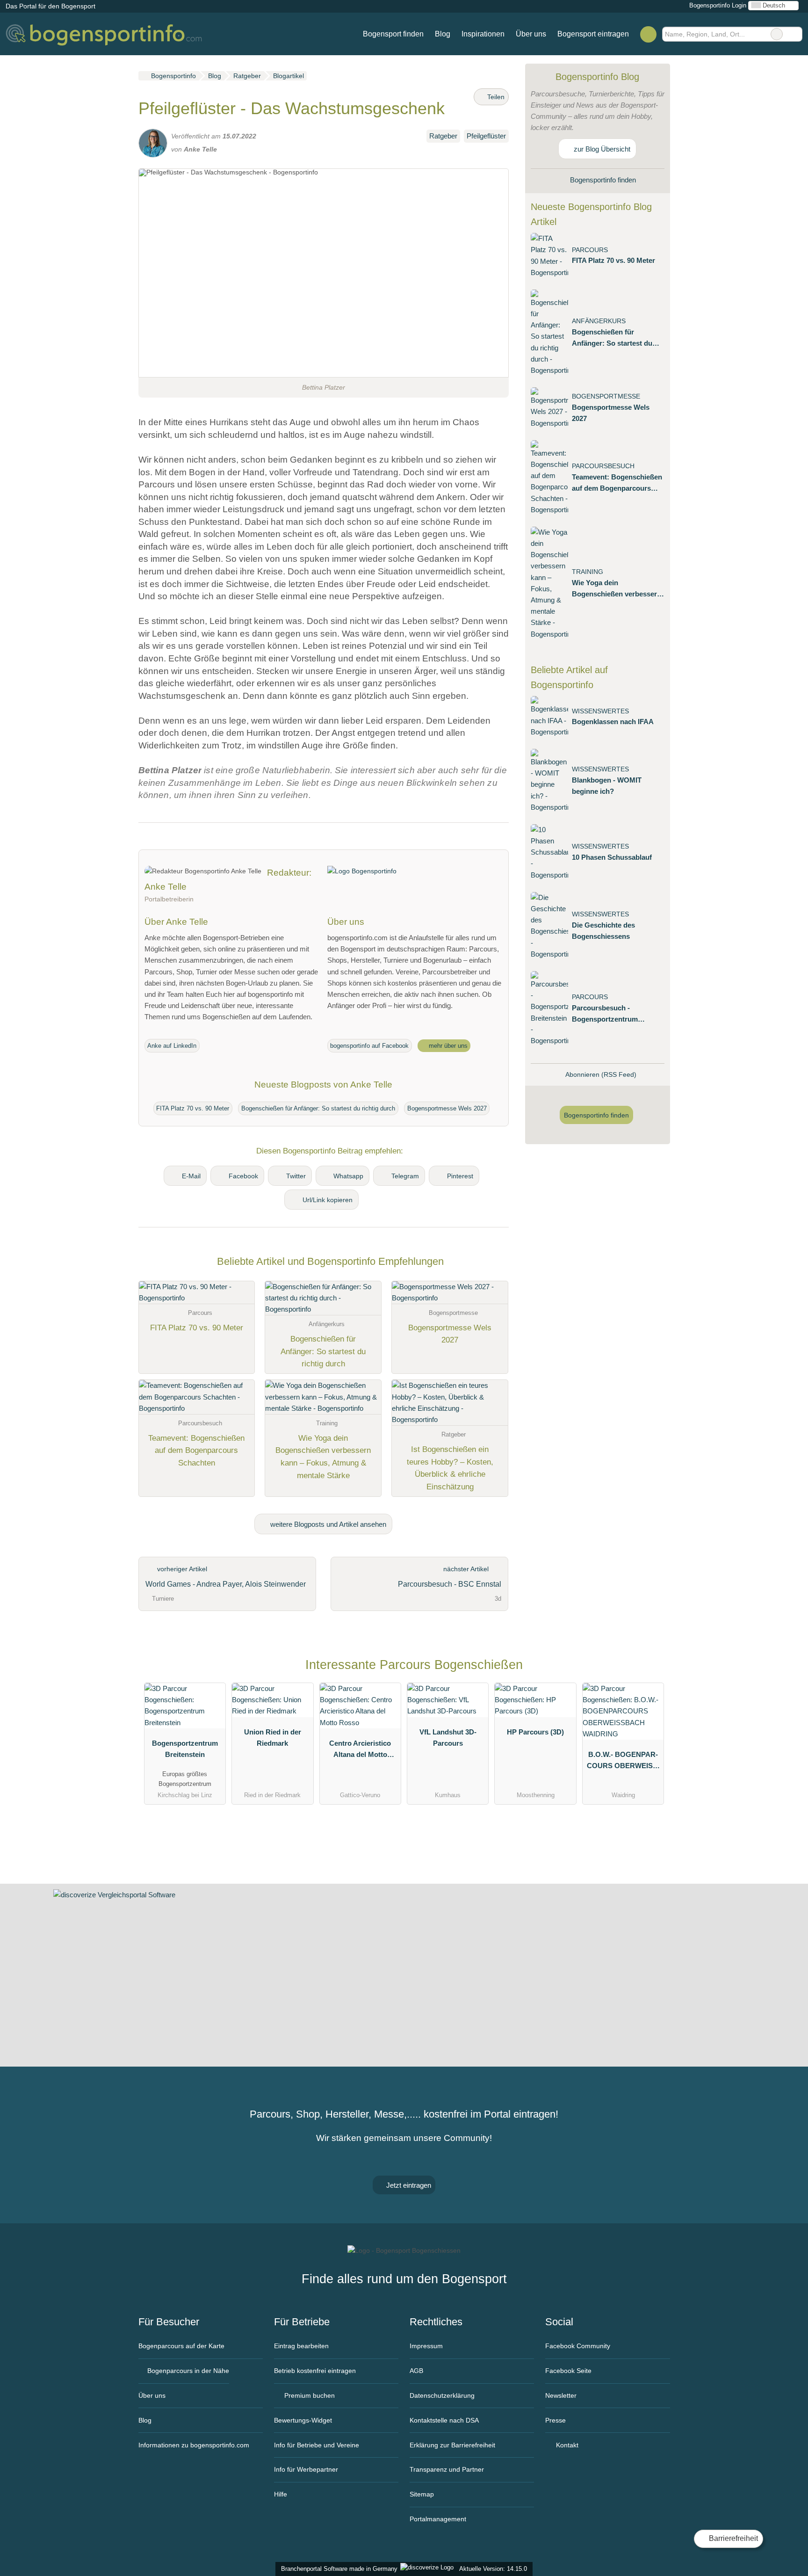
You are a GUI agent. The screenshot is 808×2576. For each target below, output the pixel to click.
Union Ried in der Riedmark (273, 1738)
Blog (443, 34)
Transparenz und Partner (447, 2469)
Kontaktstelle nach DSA (444, 2420)
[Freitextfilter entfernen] (777, 34)
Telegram (405, 1176)
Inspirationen (483, 34)
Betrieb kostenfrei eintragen (315, 2371)
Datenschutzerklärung (442, 2395)
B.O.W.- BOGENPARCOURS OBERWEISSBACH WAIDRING (623, 1762)
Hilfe (281, 2494)
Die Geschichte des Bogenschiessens (603, 931)
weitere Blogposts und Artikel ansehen (327, 1524)
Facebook (243, 1176)
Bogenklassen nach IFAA (613, 722)
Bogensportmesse (606, 396)
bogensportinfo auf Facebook (369, 1046)
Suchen (795, 34)
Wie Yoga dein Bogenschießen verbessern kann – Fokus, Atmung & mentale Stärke (617, 589)
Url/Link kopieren (328, 1200)
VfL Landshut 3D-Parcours (448, 1738)
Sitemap (422, 2494)
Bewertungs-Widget (303, 2420)
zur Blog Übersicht (601, 149)
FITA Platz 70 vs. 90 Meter (193, 1108)
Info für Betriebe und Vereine (317, 2445)
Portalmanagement (438, 2519)
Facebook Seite (568, 2371)
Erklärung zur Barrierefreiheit (452, 2445)
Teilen (495, 97)
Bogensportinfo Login (717, 5)
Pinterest (460, 1176)
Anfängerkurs (599, 321)
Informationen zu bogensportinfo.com (194, 2445)
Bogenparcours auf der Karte (181, 2346)
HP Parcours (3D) (535, 1732)
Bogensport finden (393, 34)
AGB (416, 2371)
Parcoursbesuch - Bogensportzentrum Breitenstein (605, 1014)
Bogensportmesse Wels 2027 (447, 1108)
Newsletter (561, 2395)
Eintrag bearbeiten (301, 2346)
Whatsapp (348, 1176)
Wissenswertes (600, 711)
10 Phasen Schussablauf (612, 857)
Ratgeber (443, 136)
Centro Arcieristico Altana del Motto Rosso (360, 1751)
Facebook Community (578, 2346)
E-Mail (191, 1176)
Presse (555, 2420)
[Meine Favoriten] (648, 34)
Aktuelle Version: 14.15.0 (493, 2569)
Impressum (426, 2346)
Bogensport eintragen (593, 34)
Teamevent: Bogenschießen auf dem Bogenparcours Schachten (617, 483)
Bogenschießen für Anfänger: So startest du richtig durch (318, 1108)
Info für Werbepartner (306, 2469)
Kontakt (566, 2445)
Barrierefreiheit (732, 2538)
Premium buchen (309, 2395)
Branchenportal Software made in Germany (337, 2569)
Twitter (296, 1176)
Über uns (531, 34)
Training (588, 572)
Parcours (590, 250)
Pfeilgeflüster (486, 136)
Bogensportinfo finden (602, 180)
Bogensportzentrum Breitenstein (185, 1749)
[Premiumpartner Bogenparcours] (651, 1667)
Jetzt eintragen (408, 2185)
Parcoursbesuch (603, 466)
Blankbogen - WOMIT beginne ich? (607, 786)
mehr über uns (447, 1046)
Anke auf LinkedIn (172, 1046)
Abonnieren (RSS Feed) (601, 1074)
